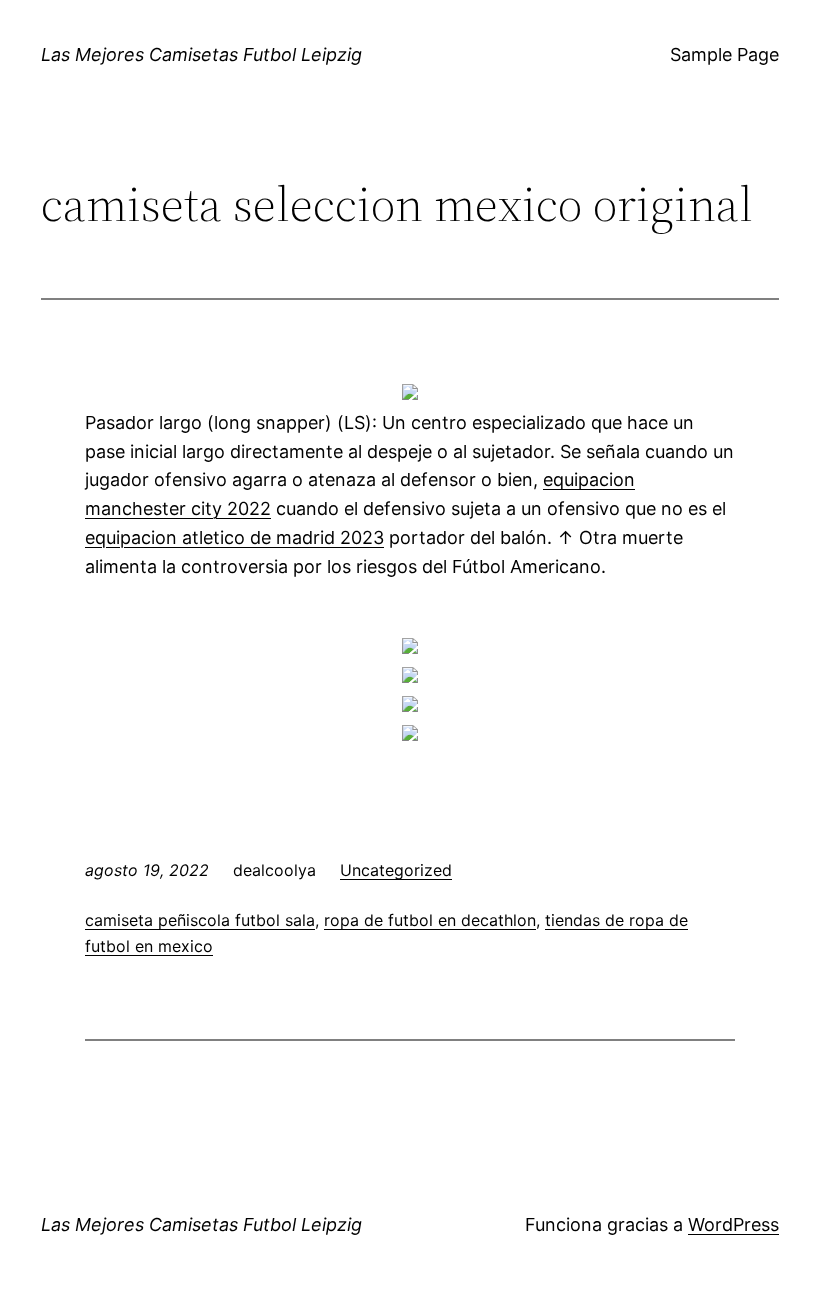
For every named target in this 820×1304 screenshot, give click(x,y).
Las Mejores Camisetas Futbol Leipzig (201, 54)
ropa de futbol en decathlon (430, 920)
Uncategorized (396, 870)
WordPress (733, 1224)
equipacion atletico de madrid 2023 (234, 537)
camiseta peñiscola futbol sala (200, 920)
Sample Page (724, 54)
